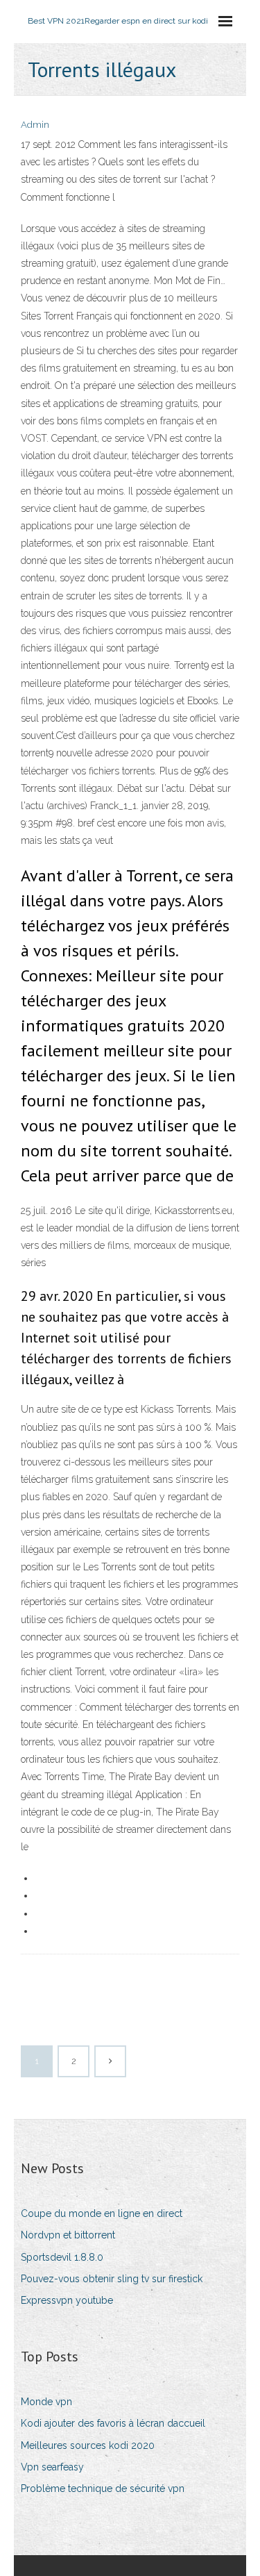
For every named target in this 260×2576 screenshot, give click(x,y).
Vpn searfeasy (52, 2467)
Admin (35, 125)
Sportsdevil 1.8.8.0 (62, 2257)
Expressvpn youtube (67, 2300)
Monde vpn (46, 2402)
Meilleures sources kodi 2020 (88, 2445)
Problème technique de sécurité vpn (103, 2488)
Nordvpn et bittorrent (68, 2235)
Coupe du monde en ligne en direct (102, 2213)
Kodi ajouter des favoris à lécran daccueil (113, 2423)
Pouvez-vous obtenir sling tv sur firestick (112, 2279)
